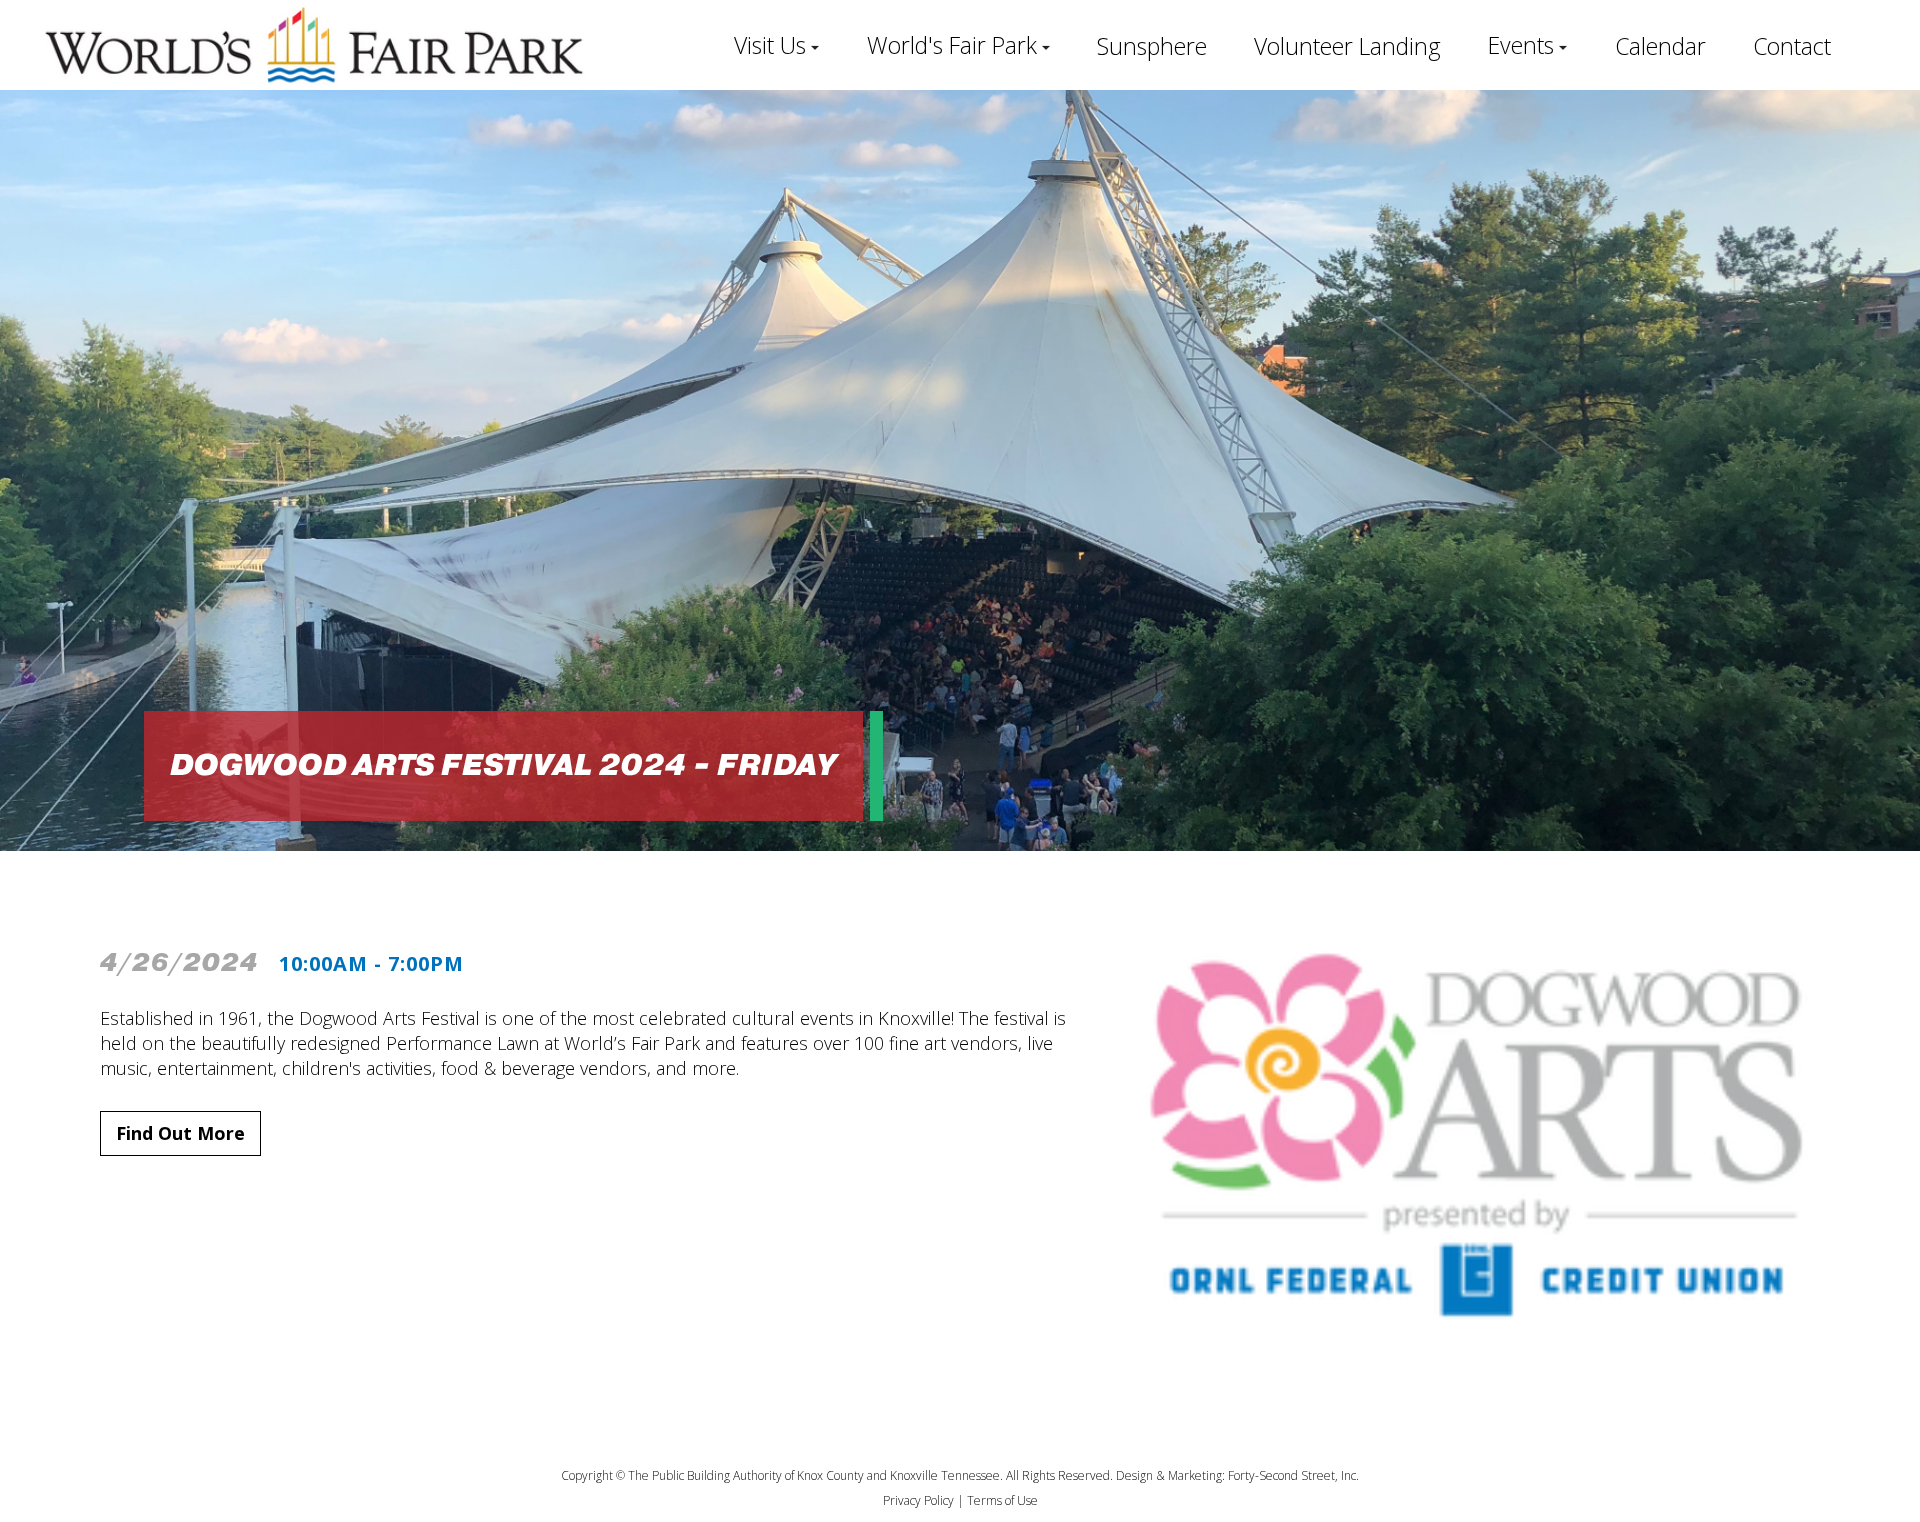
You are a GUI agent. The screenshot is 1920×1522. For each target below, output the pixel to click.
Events (1521, 45)
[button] (776, 45)
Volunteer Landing (1347, 46)
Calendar (1660, 46)
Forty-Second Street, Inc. (1293, 1475)
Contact (1792, 46)
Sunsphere (1152, 46)
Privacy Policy (918, 1500)
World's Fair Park (952, 45)
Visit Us (770, 45)
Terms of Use (1002, 1500)
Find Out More (180, 1133)
